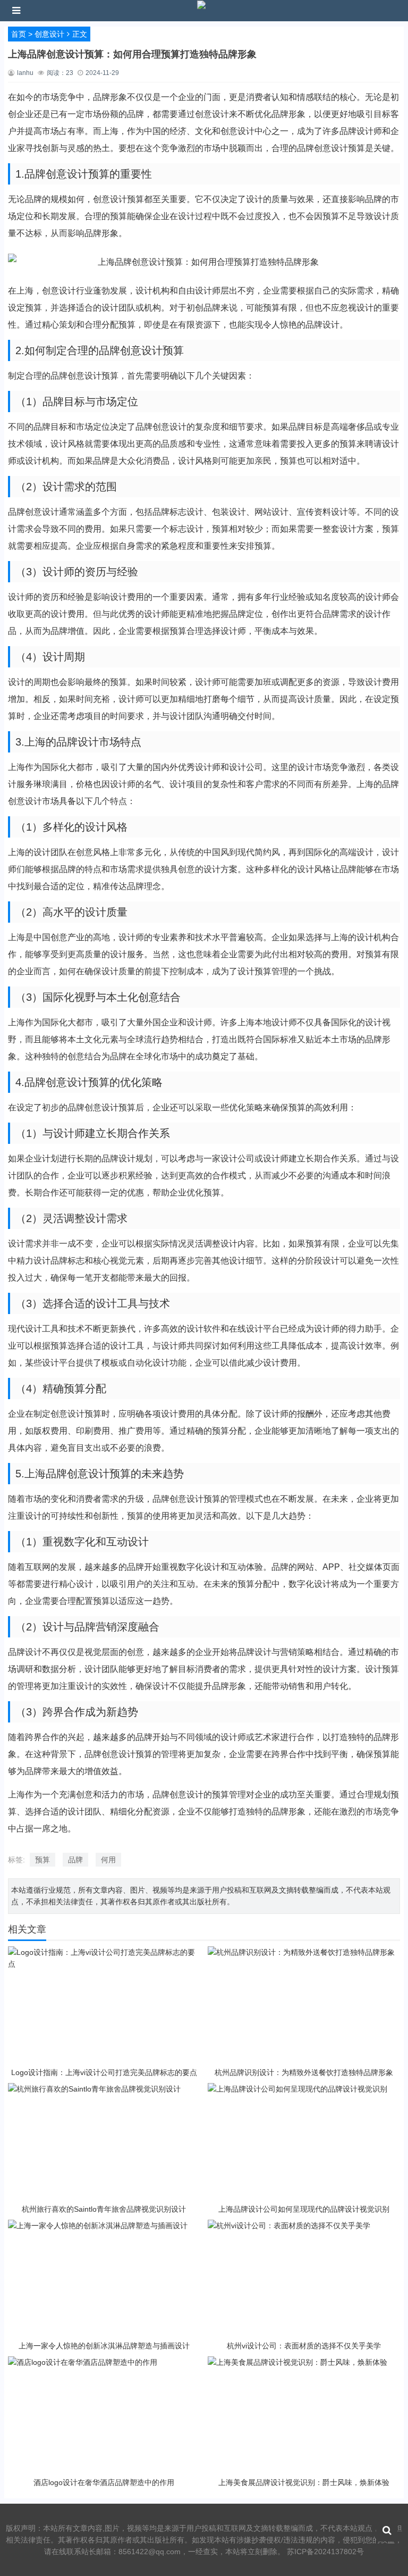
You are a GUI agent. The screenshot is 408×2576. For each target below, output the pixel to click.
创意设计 (49, 34)
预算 (42, 1860)
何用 (108, 1860)
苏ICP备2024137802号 (325, 2552)
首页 (19, 34)
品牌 (75, 1860)
